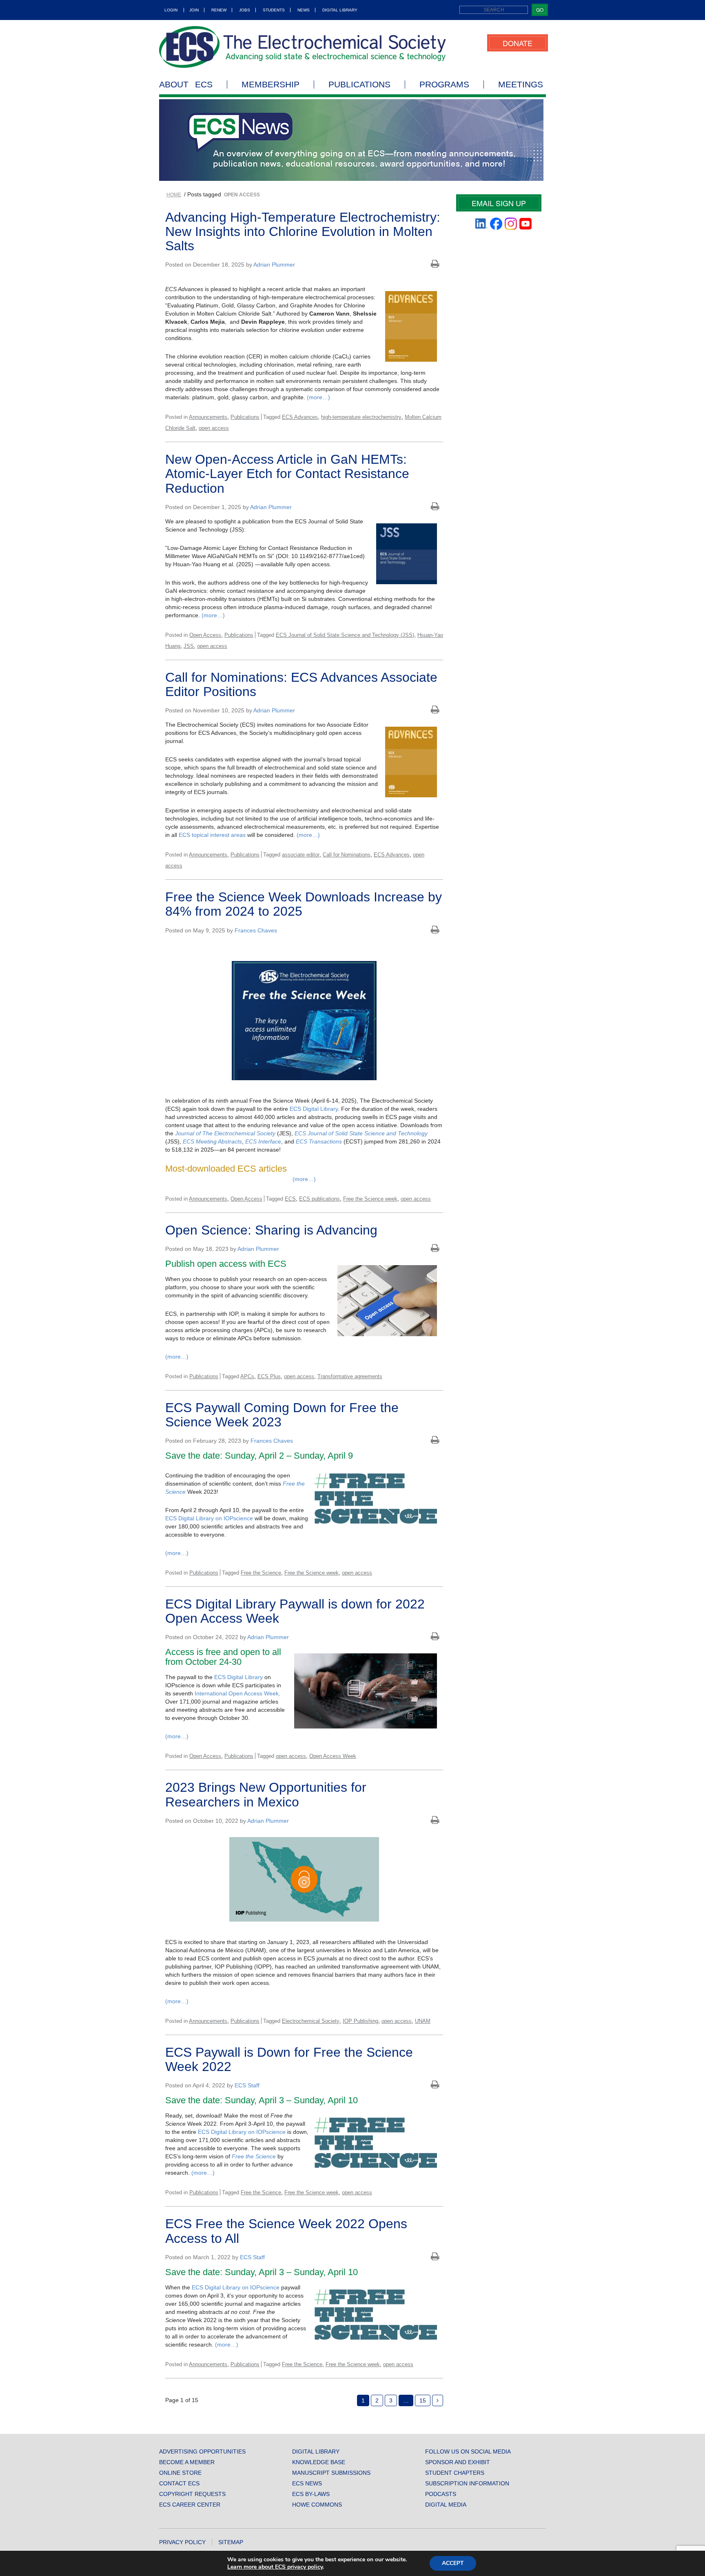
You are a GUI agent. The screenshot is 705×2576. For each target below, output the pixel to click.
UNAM (423, 2021)
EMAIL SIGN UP (499, 203)
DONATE (518, 43)
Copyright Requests (192, 2494)
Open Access (205, 635)
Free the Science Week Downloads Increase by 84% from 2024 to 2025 (304, 904)
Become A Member (187, 2462)
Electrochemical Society (311, 2021)
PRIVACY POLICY (182, 2542)
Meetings (521, 85)
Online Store (180, 2473)
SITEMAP (231, 2542)
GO (540, 10)
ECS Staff (247, 2085)
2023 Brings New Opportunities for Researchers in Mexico (266, 1794)
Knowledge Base (319, 2462)
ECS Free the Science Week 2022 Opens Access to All (286, 2231)
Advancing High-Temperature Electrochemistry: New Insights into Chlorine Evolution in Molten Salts (303, 231)
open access (214, 428)
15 (423, 2400)
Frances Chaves (256, 930)
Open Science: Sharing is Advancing (271, 1230)
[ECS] (303, 47)
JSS (189, 646)
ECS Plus (269, 1376)
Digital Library (340, 10)
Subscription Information (467, 2483)
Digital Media (446, 2505)
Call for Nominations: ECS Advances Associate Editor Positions (301, 684)
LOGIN (171, 10)
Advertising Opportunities (202, 2451)
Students (274, 10)
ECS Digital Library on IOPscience (209, 1518)
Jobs (245, 10)
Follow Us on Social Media (468, 2451)
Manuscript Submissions (331, 2473)
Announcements (208, 417)
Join (194, 10)
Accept (453, 2563)
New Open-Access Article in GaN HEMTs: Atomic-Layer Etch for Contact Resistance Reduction (287, 474)
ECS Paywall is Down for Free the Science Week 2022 (289, 2059)
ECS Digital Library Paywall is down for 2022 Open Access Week (295, 1611)
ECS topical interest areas (212, 835)
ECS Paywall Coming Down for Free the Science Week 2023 (282, 1415)
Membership (270, 85)
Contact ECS (179, 2483)
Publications (359, 85)
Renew (219, 10)
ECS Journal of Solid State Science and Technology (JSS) (345, 635)
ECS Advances (300, 417)
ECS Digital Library (314, 1109)
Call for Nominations (347, 855)
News (304, 10)
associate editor (301, 855)
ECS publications (319, 1199)
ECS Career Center (190, 2505)
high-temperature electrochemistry (361, 417)
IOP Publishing (360, 2021)
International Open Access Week (237, 1693)
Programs (444, 85)
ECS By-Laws (311, 2494)
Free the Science (261, 1573)
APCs (247, 1376)
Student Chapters (455, 2473)
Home (174, 195)
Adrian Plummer (274, 265)
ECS (290, 1199)
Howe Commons (317, 2505)
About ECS (186, 85)
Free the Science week (370, 1199)
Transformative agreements (350, 1376)
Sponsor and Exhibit (458, 2462)
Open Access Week (333, 1756)
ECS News (307, 2483)
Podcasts (441, 2494)
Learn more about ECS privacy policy (275, 2567)
